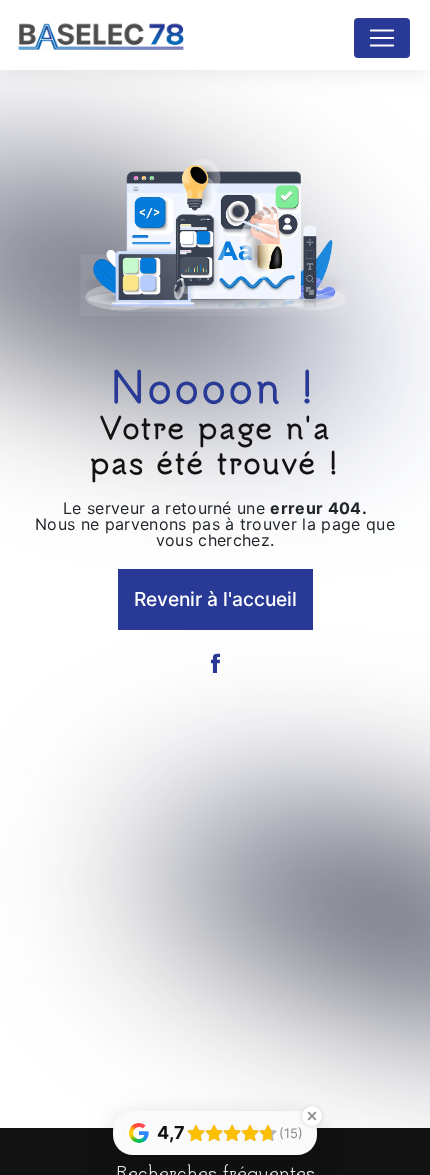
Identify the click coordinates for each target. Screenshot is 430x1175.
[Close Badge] (312, 1116)
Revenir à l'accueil (215, 599)
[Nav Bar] (382, 38)
